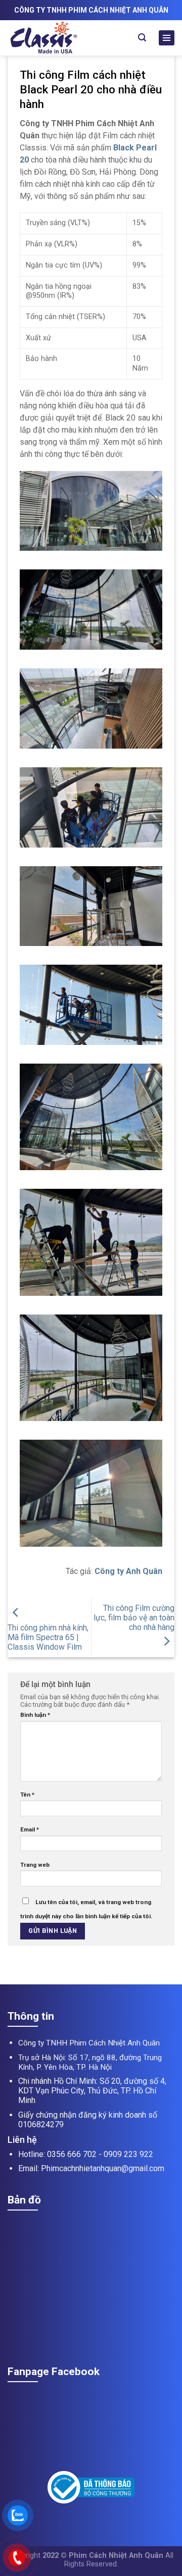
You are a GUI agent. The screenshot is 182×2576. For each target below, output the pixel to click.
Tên (27, 1795)
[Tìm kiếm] (142, 38)
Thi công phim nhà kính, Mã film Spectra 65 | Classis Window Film (48, 1637)
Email (30, 1829)
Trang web (35, 1865)
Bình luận (35, 1715)
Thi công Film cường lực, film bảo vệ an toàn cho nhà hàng (134, 1618)
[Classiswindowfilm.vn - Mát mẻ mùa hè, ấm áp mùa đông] (64, 38)
